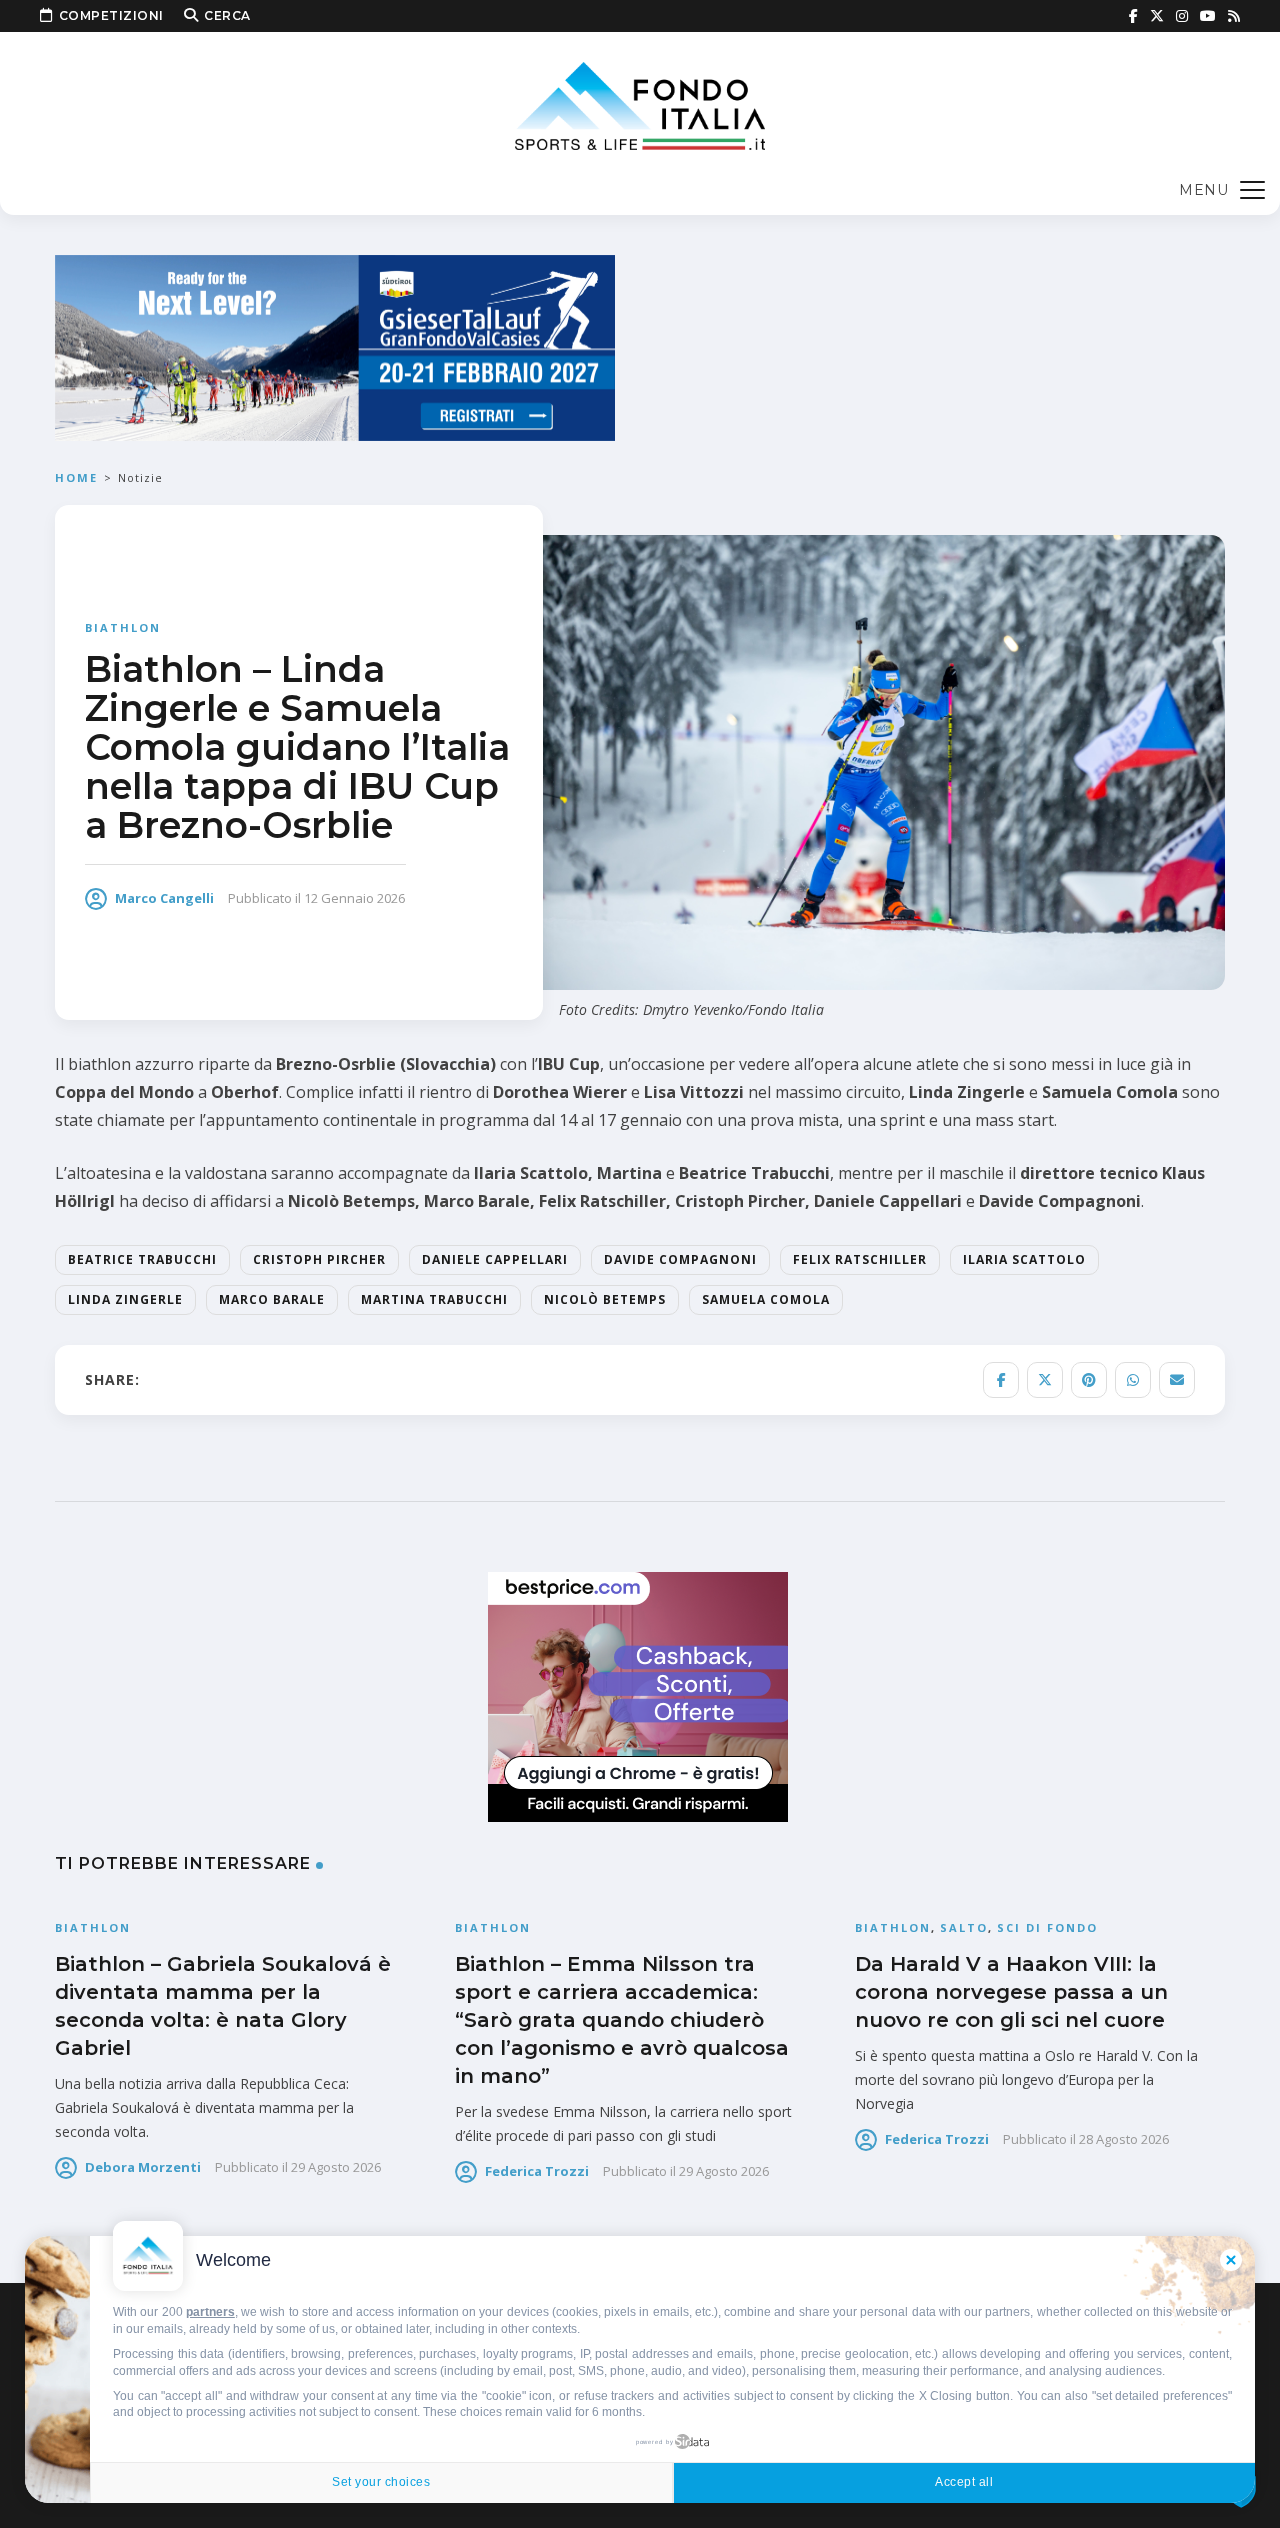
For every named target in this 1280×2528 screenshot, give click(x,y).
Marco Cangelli (164, 898)
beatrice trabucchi (142, 1259)
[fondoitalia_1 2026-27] (335, 346)
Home (76, 477)
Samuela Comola (766, 1299)
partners (210, 2312)
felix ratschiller (860, 1259)
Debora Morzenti (143, 2167)
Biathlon (123, 627)
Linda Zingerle (125, 1299)
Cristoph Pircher (319, 1259)
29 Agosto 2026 (336, 2167)
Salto (964, 1927)
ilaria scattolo (1024, 1259)
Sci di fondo (1047, 1927)
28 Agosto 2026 (1124, 2139)
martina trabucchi (434, 1299)
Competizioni (111, 15)
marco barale (272, 1299)
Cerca (227, 15)
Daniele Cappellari (495, 1259)
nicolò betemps (605, 1299)
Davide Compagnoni (680, 1259)
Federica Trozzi (537, 2171)
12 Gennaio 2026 (354, 898)
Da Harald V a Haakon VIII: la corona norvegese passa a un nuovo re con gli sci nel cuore (1011, 1992)
